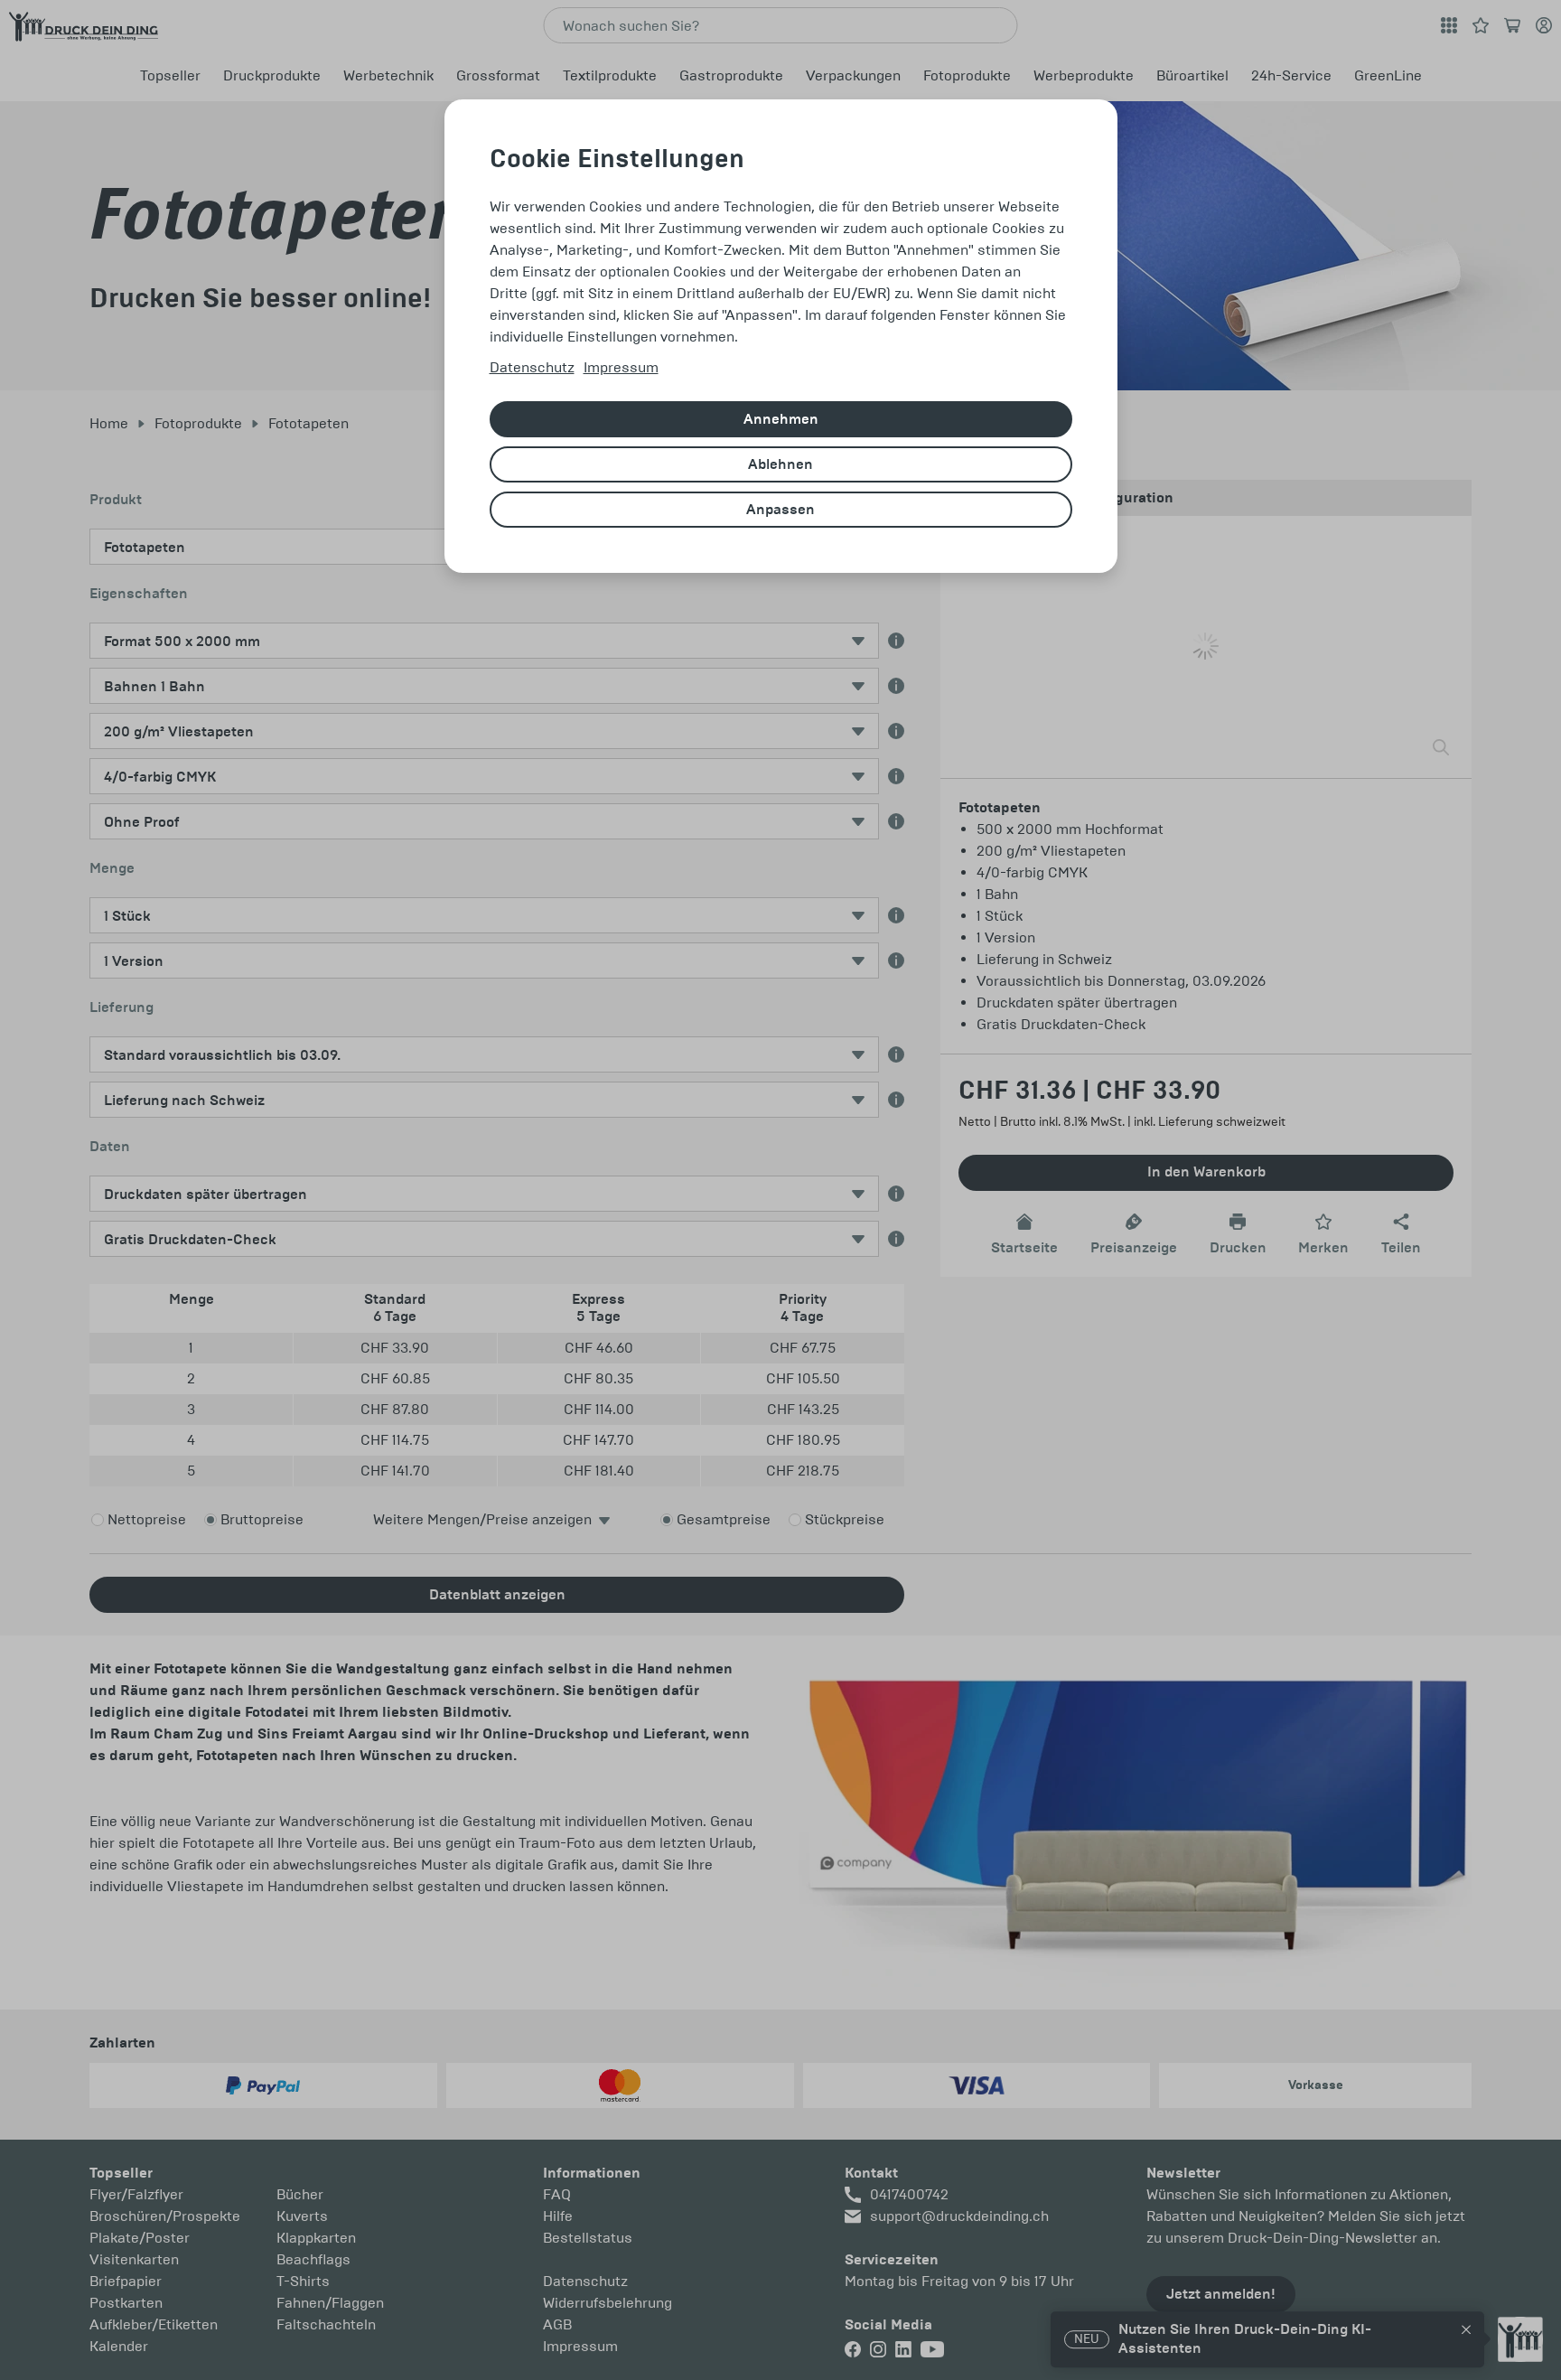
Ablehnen (780, 464)
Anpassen (780, 510)
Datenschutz (532, 367)
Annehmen (781, 419)
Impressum (621, 367)
